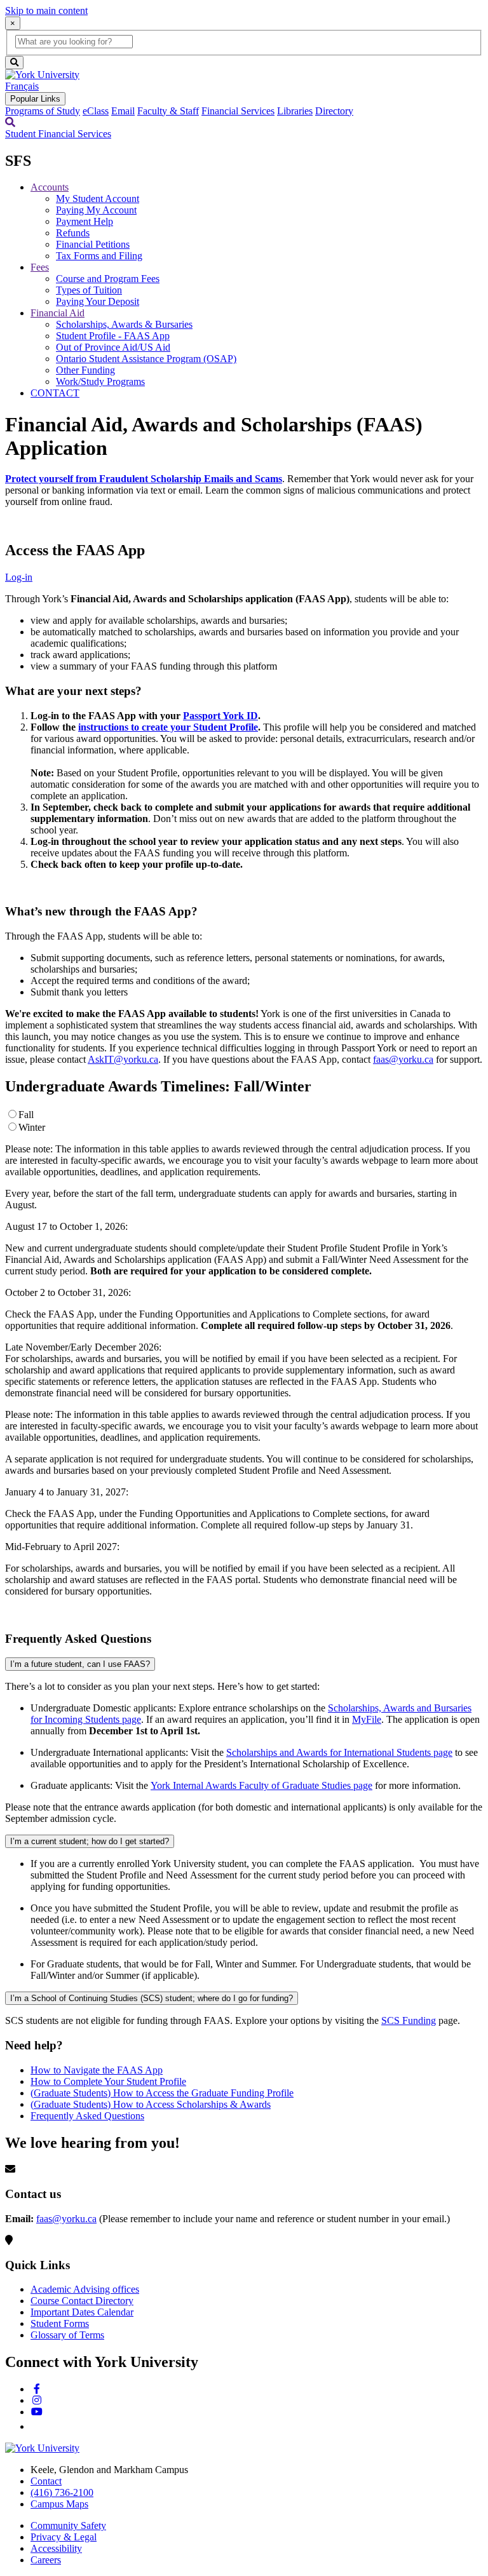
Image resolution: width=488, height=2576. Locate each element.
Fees (40, 267)
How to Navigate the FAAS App (97, 2070)
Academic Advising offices (85, 2289)
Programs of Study (43, 111)
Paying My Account (96, 210)
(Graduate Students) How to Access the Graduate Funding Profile (162, 2093)
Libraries (295, 111)
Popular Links (35, 99)
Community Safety (68, 2525)
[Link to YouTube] (37, 2412)
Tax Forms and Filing (99, 256)
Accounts (50, 187)
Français (22, 86)
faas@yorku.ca (403, 1059)
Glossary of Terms (67, 2335)
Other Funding (85, 370)
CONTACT (55, 393)
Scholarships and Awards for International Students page (339, 1752)
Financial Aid (58, 313)
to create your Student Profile (194, 727)
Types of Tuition (89, 290)
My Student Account (98, 199)
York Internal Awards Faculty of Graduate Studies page (261, 1785)
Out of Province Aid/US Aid (113, 347)
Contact (46, 2481)
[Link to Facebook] (37, 2389)
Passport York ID (220, 716)
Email (123, 111)
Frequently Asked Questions (87, 2116)
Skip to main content (46, 10)
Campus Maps (59, 2504)
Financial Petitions (93, 244)
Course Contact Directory (82, 2301)
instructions (105, 727)
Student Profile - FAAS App (113, 336)
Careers (46, 2560)
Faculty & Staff (168, 111)
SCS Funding (409, 2020)
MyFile (367, 1719)
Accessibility (56, 2548)
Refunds (73, 233)
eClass (96, 111)
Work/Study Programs (100, 381)
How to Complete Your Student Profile (108, 2081)
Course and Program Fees (108, 279)
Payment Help (85, 221)
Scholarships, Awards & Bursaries (124, 324)
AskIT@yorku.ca (123, 1059)
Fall (26, 1115)
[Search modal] (10, 122)
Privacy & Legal (64, 2537)
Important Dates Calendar (82, 2312)
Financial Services (238, 111)
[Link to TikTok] (36, 2426)
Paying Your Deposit (98, 301)
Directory (334, 111)
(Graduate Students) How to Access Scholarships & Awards (151, 2104)
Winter (32, 1127)
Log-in (19, 577)
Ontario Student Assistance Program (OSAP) (146, 359)
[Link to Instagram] (37, 2400)
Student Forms (60, 2323)
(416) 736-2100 (62, 2492)
